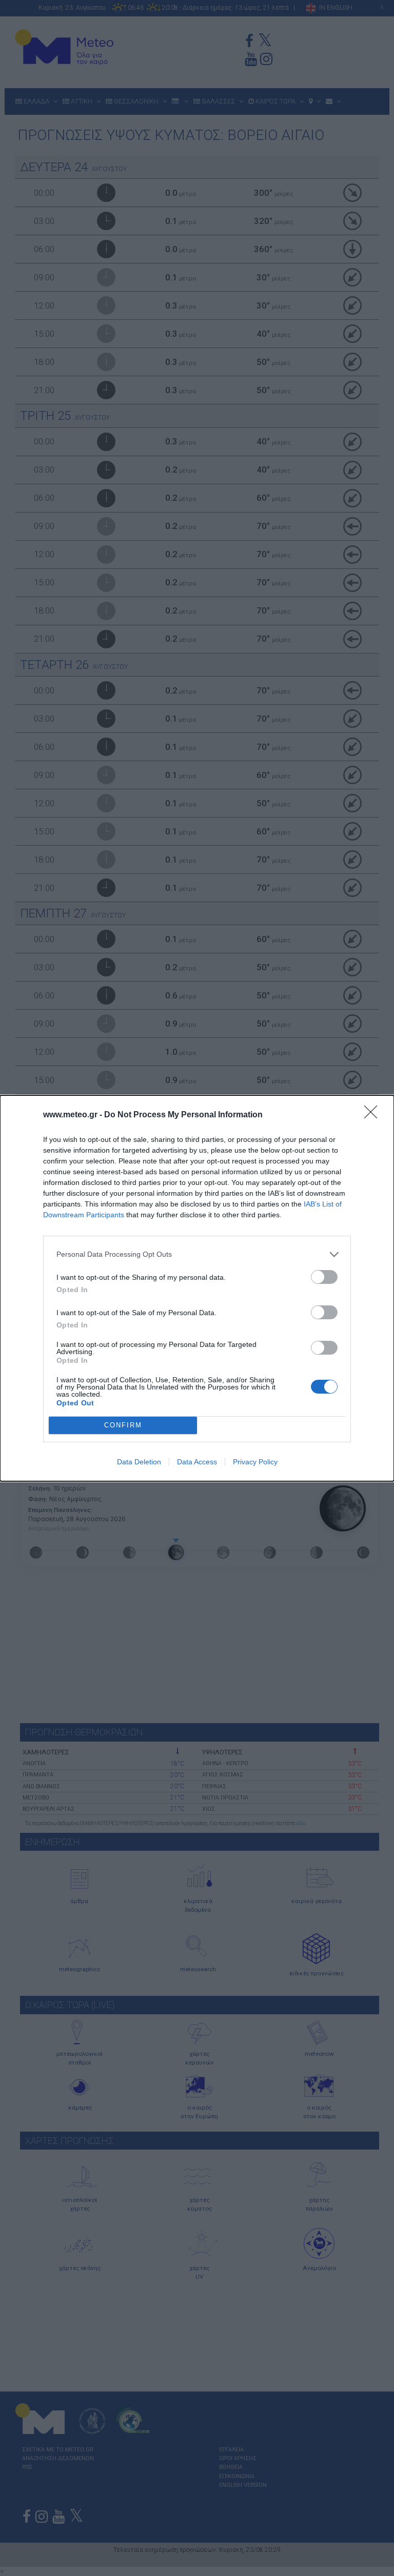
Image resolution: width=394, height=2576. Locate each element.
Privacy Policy (255, 1462)
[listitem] (197, 1254)
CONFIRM (123, 1425)
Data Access (197, 1462)
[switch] (324, 1277)
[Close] (374, 1115)
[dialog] (197, 1288)
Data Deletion (139, 1462)
